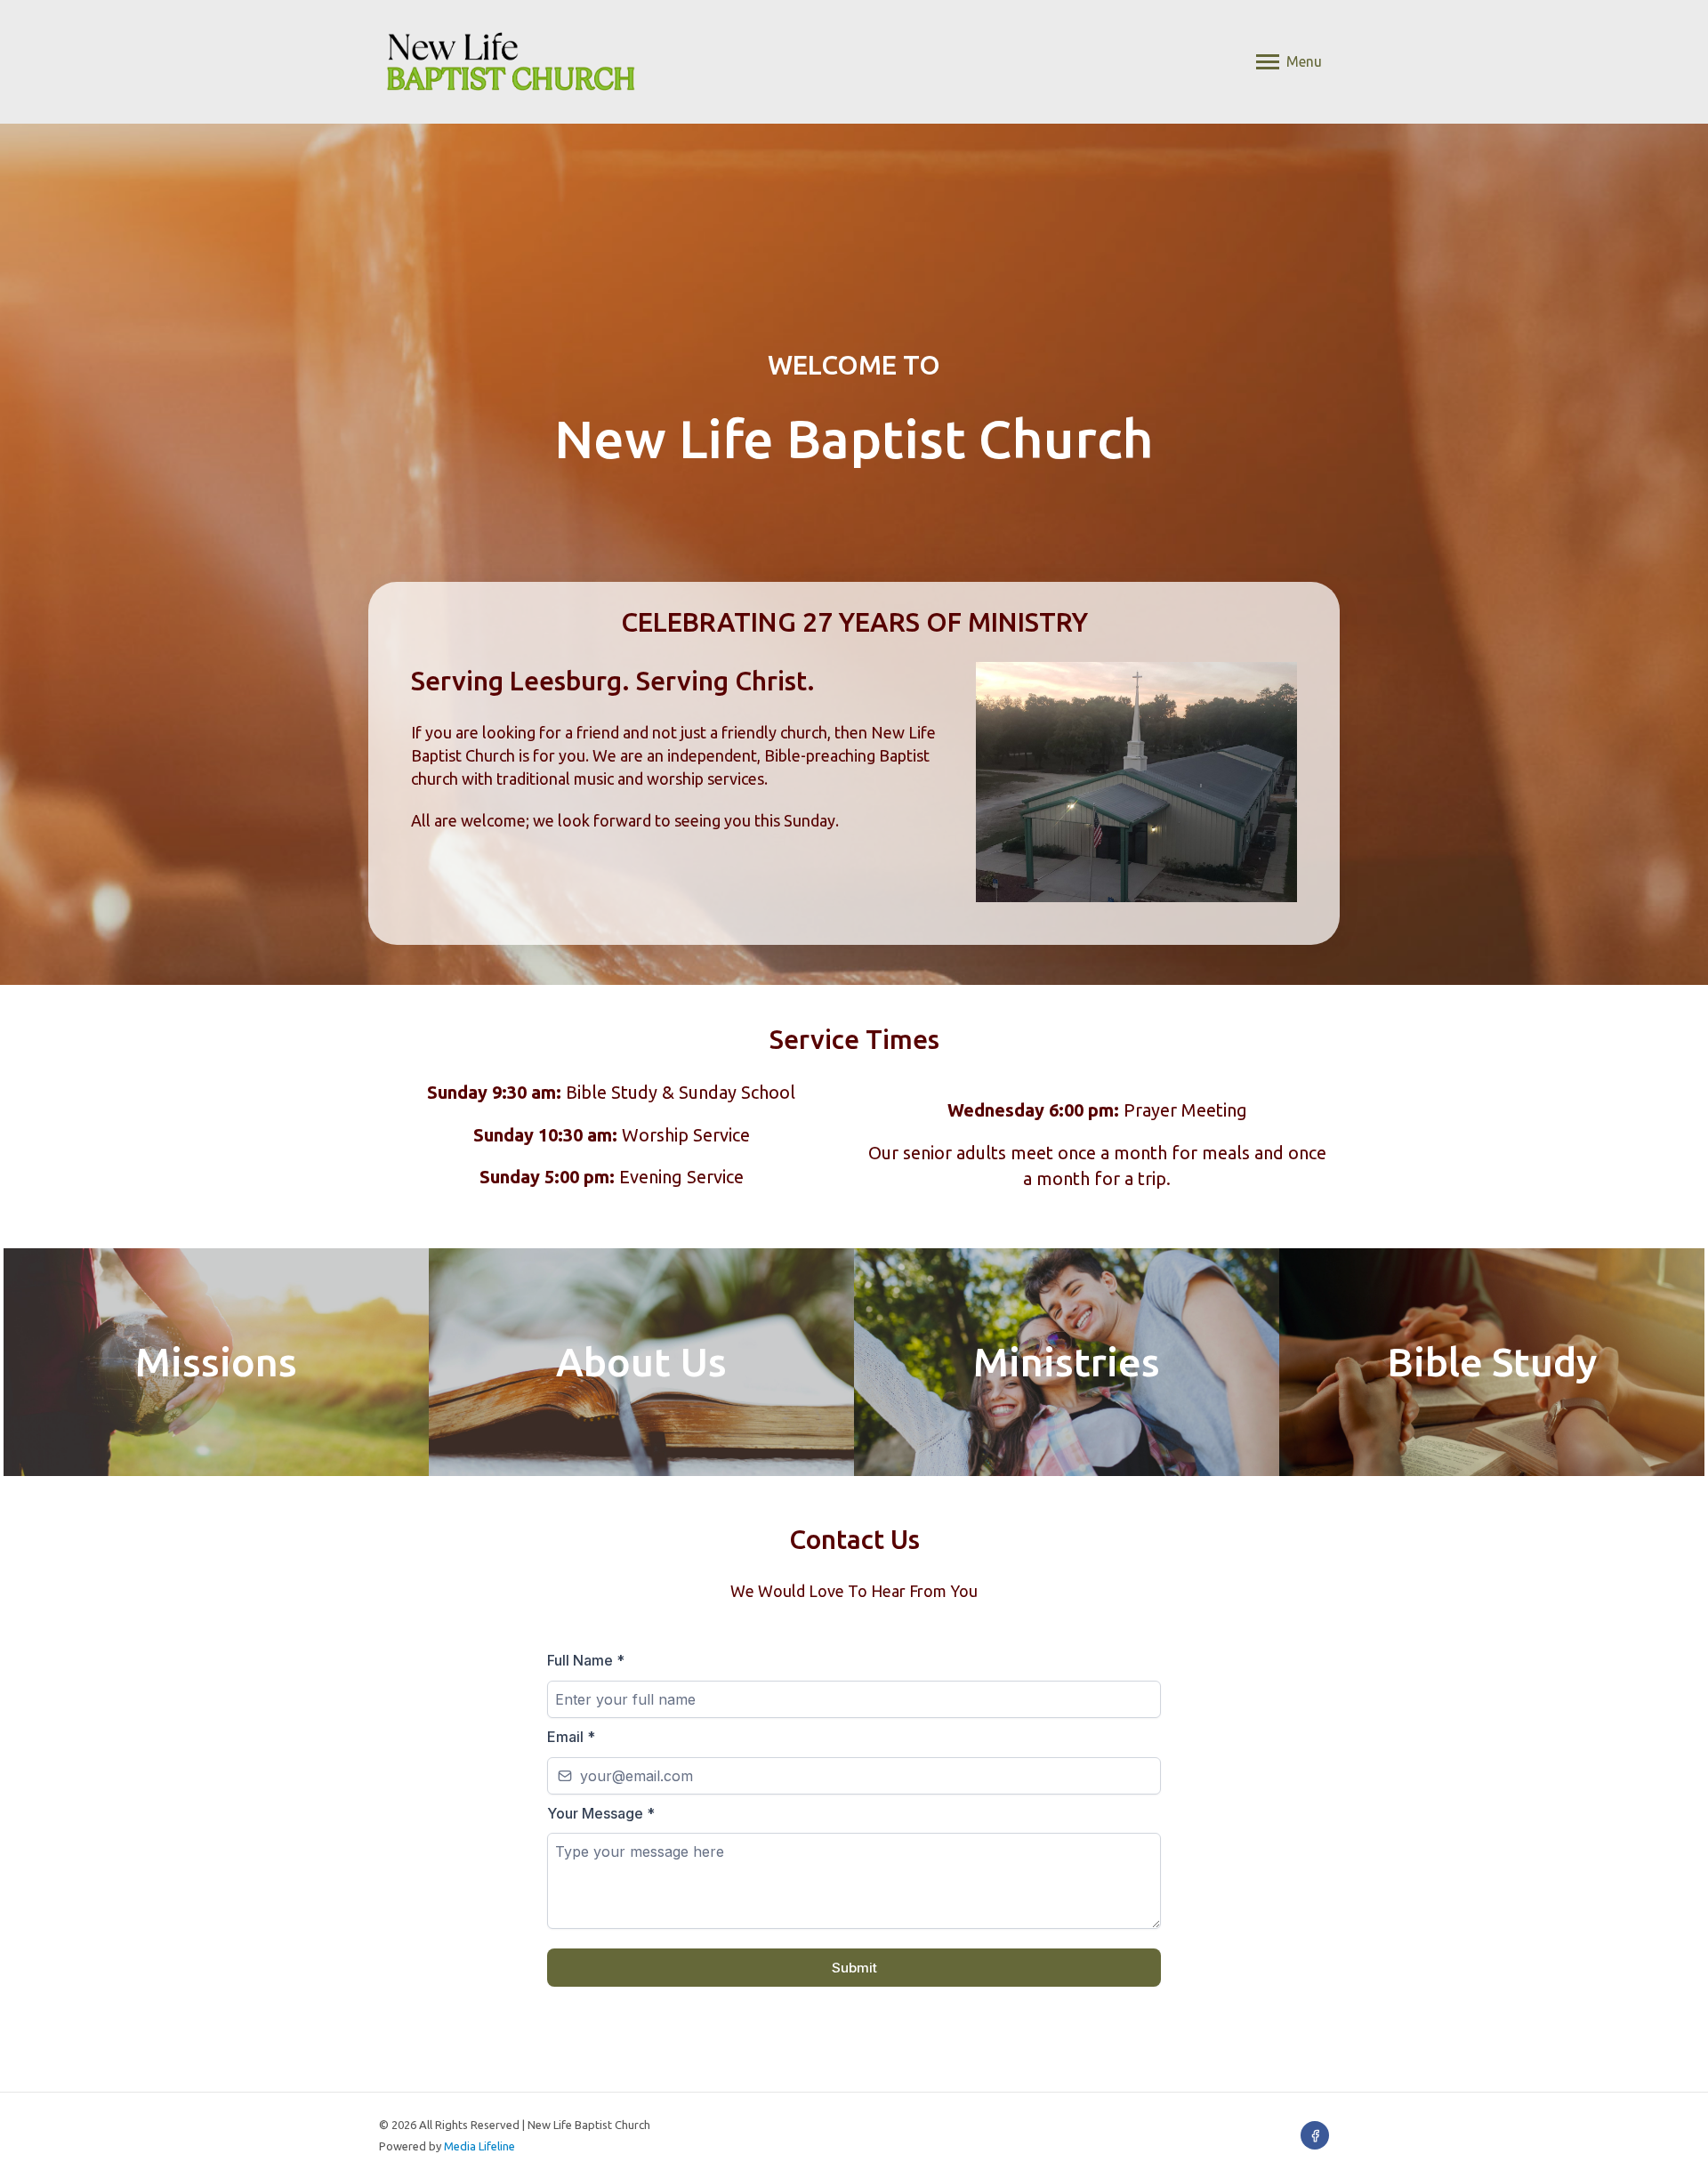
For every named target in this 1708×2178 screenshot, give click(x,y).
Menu (1304, 61)
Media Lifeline (479, 2146)
